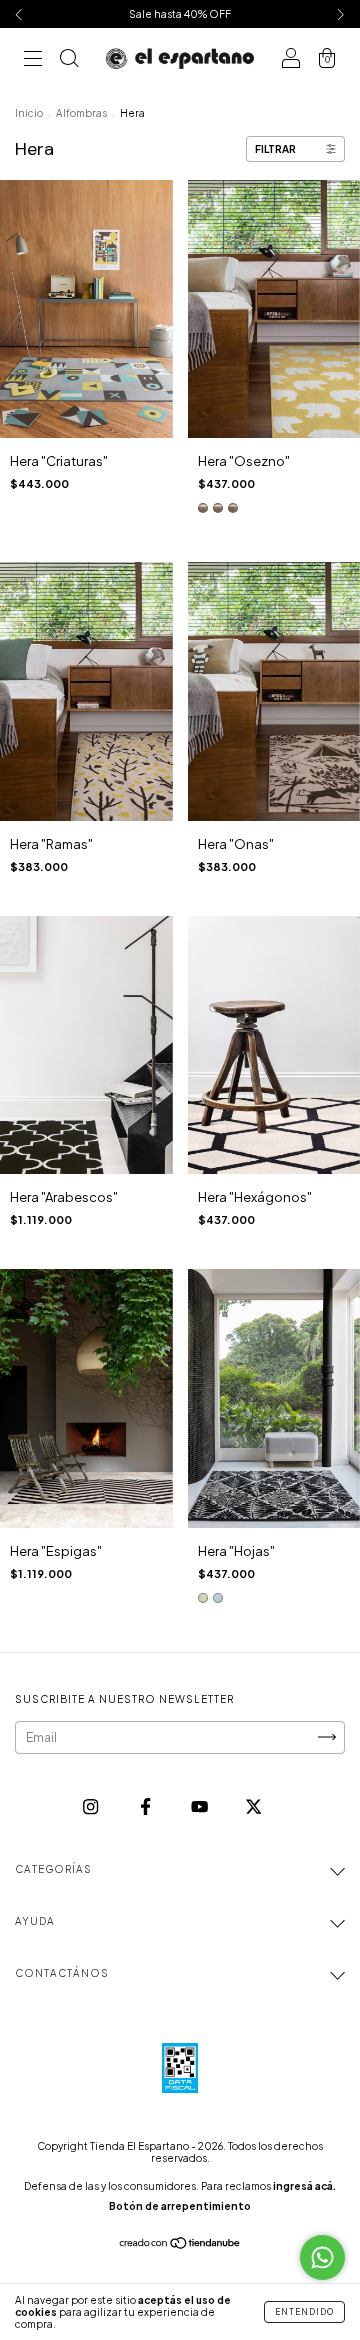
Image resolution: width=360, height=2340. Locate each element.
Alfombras (81, 113)
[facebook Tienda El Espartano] (146, 1806)
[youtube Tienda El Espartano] (200, 1806)
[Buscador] (69, 60)
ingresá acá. (304, 2186)
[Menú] (33, 60)
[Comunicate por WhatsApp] (322, 2257)
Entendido (304, 2312)
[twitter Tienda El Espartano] (253, 1806)
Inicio (29, 113)
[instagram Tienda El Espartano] (91, 1806)
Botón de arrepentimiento (180, 2206)
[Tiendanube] (180, 2245)
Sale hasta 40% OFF (180, 14)
